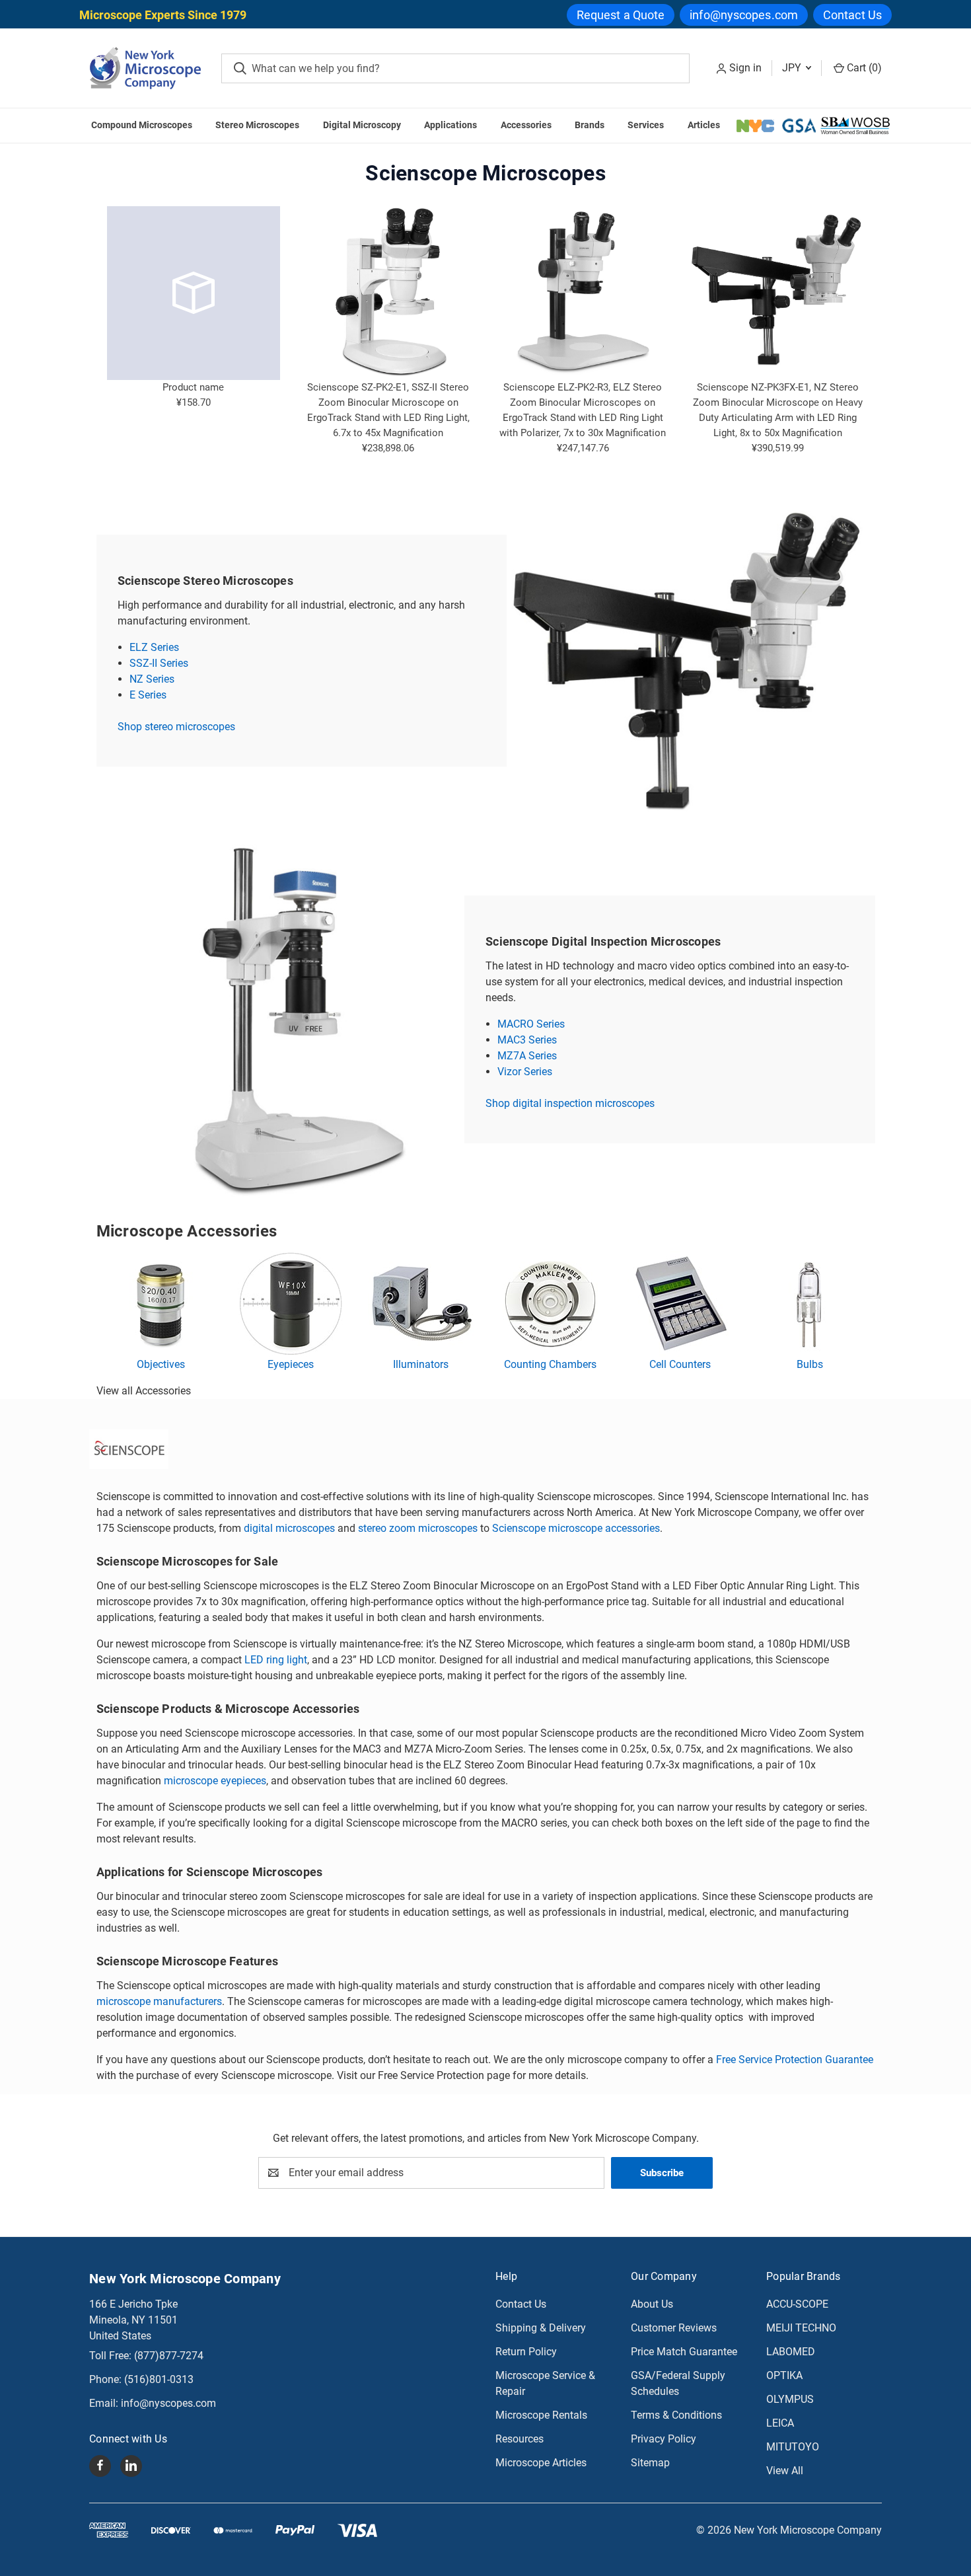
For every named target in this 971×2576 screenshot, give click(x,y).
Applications (450, 125)
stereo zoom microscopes (418, 1528)
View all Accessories (144, 1391)
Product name (193, 387)
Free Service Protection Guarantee (795, 2060)
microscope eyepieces (215, 1781)
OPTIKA (784, 2375)
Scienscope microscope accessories (576, 1528)
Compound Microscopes (142, 125)
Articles (704, 125)
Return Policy (526, 2352)
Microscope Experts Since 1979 (163, 15)
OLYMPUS (790, 2399)
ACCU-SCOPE (797, 2304)
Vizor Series (525, 1072)
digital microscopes (289, 1528)
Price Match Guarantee (684, 2352)
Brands (590, 125)
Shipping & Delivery (541, 2328)
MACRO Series (531, 1024)
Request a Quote (621, 15)
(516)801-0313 (159, 2379)
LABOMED (791, 2352)
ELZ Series (154, 647)
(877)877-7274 (169, 2356)
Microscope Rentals (541, 2415)
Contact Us (852, 15)
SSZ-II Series (159, 663)
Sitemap (650, 2463)
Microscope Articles (541, 2463)
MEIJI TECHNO (801, 2328)
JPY (793, 68)
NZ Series (152, 679)
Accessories (526, 125)
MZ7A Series (527, 1056)
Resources (520, 2439)
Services (646, 125)
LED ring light (276, 1660)
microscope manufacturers (159, 2001)
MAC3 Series (527, 1040)
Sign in (745, 68)
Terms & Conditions (676, 2415)
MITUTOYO (793, 2447)
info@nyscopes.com (744, 15)
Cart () (863, 68)
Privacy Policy (664, 2439)
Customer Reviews (674, 2328)
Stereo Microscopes (257, 125)
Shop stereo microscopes (176, 727)
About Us (652, 2304)
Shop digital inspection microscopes (570, 1103)
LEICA (780, 2423)
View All (785, 2471)
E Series (148, 695)
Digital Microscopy (362, 125)
